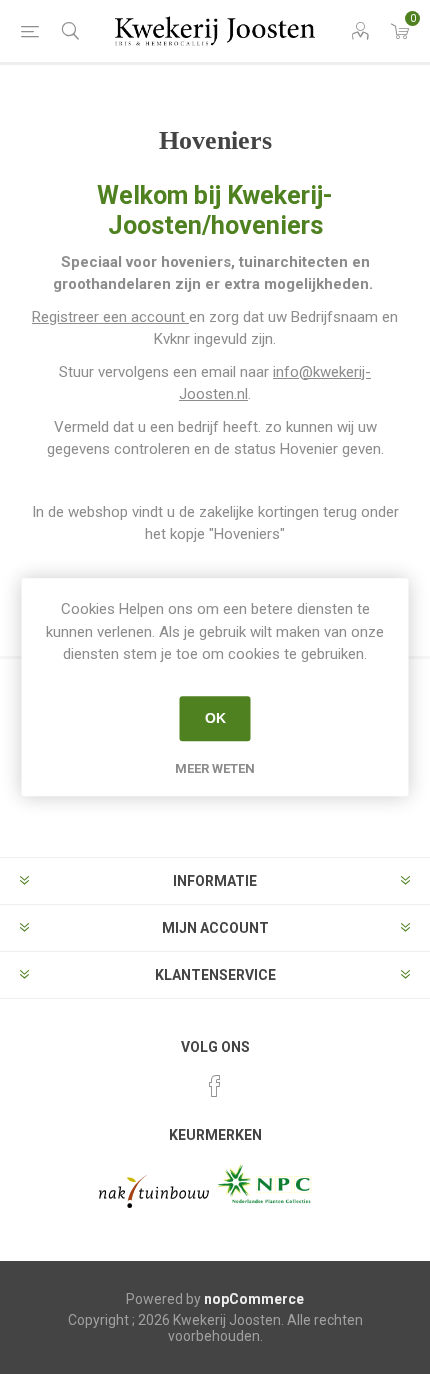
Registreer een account (110, 317)
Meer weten (215, 768)
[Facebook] (215, 1086)
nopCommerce (254, 1299)
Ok (215, 718)
